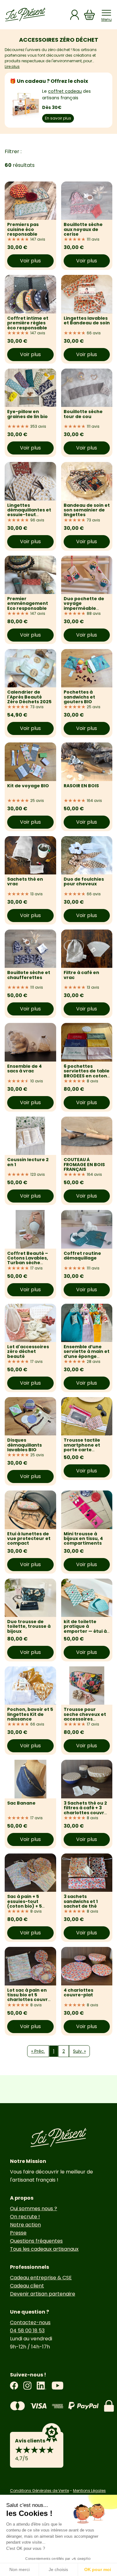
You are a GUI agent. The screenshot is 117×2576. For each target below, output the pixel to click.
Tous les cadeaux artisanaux (44, 2249)
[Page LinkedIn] (41, 2386)
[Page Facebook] (14, 2386)
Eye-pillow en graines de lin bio (27, 414)
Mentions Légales (89, 2491)
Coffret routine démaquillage (82, 1256)
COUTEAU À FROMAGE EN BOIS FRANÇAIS (84, 1164)
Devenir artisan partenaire (43, 2294)
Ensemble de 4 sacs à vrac (24, 1069)
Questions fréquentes (36, 2241)
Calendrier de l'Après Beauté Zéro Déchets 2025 (29, 697)
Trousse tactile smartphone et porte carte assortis (82, 1447)
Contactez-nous (30, 2322)
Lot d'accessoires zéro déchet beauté (28, 1352)
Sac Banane (21, 1803)
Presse (18, 2233)
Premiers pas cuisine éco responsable (23, 229)
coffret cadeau (65, 91)
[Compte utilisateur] (75, 15)
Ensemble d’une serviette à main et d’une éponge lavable (87, 1354)
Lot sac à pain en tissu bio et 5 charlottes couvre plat (29, 1997)
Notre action (25, 2225)
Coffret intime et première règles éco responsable (28, 323)
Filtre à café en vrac (81, 975)
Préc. (38, 2051)
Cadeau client (27, 2286)
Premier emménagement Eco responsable (28, 603)
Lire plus (12, 66)
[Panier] (90, 15)
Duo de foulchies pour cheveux (84, 881)
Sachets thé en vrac (25, 881)
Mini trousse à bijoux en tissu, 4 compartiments (83, 1539)
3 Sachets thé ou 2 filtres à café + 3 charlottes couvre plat (85, 1810)
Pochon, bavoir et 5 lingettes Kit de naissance (30, 1714)
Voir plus (30, 261)
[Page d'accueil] (25, 15)
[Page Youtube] (57, 2386)
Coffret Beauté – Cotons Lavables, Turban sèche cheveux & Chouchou (28, 1263)
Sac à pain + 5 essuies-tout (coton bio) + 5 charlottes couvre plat (29, 1906)
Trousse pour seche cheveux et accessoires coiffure (85, 1717)
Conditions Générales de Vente (39, 2491)
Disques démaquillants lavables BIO (24, 1445)
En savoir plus (58, 118)
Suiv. (79, 2051)
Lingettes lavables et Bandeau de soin (87, 320)
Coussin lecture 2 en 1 (28, 1162)
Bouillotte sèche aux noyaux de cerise (83, 229)
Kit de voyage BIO (28, 786)
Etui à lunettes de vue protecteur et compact (29, 1539)
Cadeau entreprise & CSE (41, 2278)
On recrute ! (25, 2217)
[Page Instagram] (27, 2386)
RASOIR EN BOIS (81, 786)
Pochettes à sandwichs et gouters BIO (79, 697)
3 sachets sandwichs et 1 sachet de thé (81, 1901)
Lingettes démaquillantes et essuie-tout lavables (29, 512)
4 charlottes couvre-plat (78, 1992)
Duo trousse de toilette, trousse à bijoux (29, 1626)
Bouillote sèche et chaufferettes (29, 975)
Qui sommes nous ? (34, 2209)
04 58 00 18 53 (27, 2331)
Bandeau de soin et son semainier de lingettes (87, 510)
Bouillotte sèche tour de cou (83, 414)
